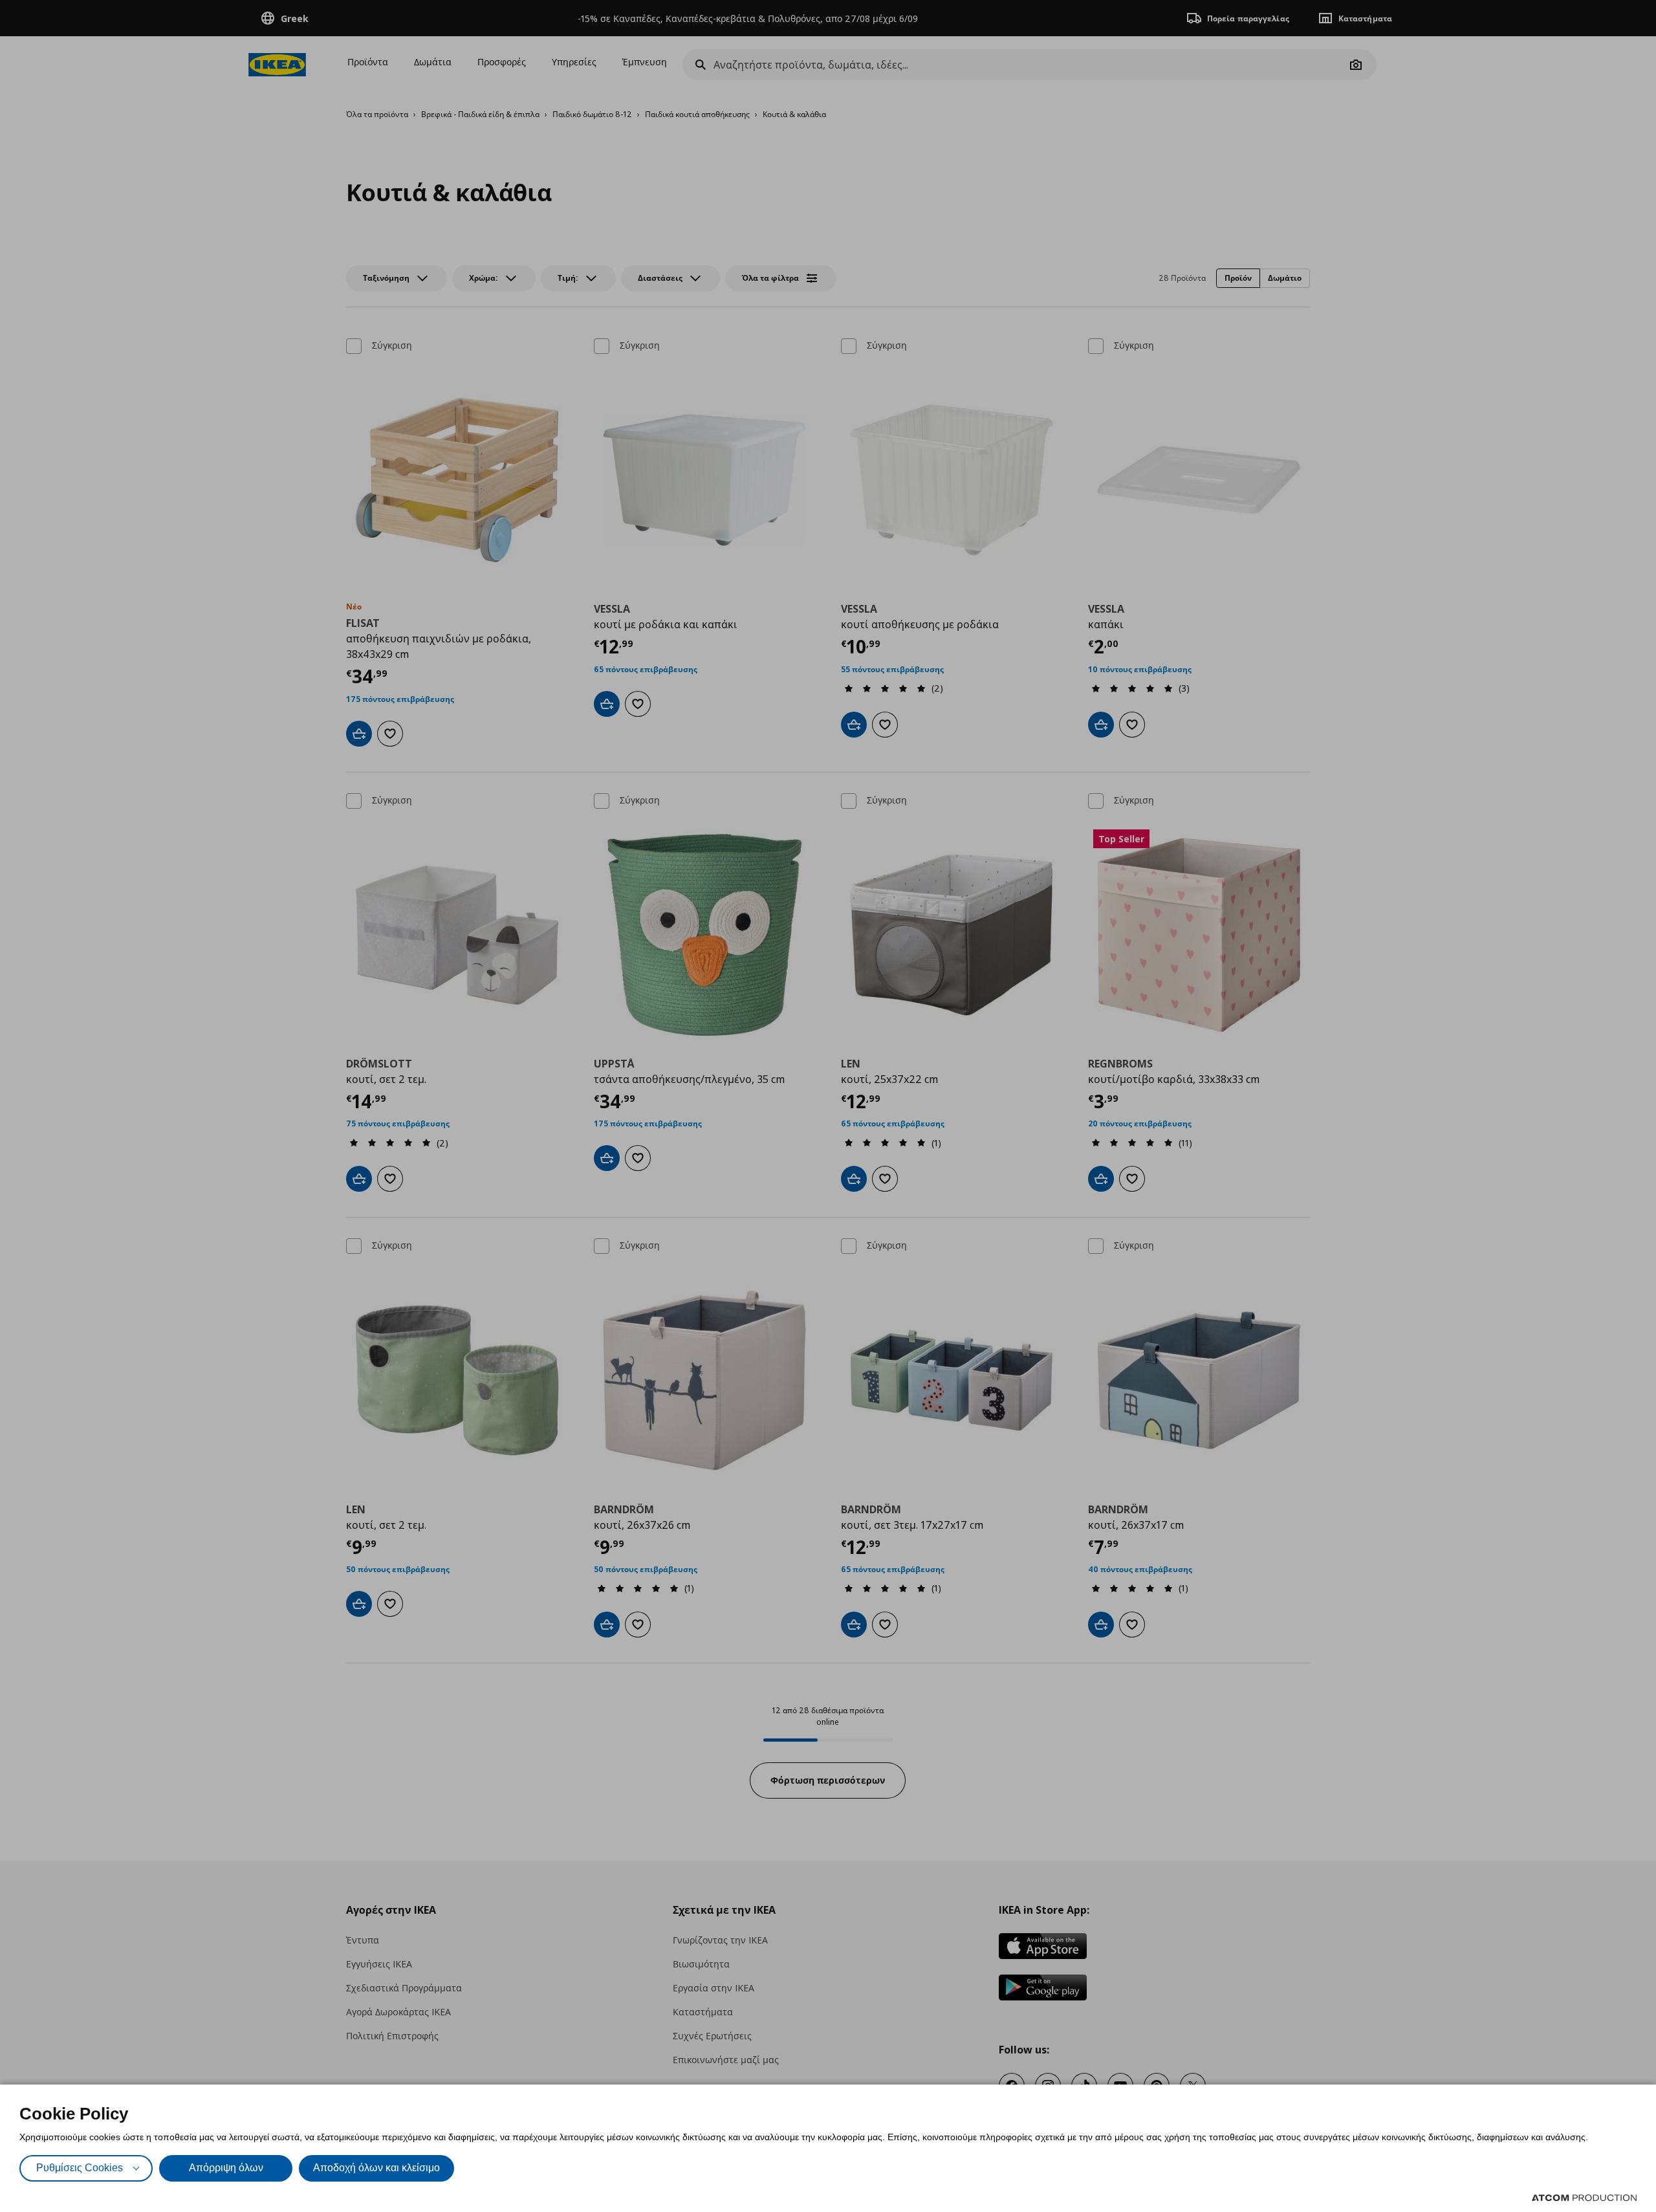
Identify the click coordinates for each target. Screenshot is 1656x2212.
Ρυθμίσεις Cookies (80, 2168)
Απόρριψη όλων (226, 2168)
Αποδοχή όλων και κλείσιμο (376, 2168)
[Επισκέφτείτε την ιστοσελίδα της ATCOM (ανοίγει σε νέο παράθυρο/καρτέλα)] (1584, 2198)
